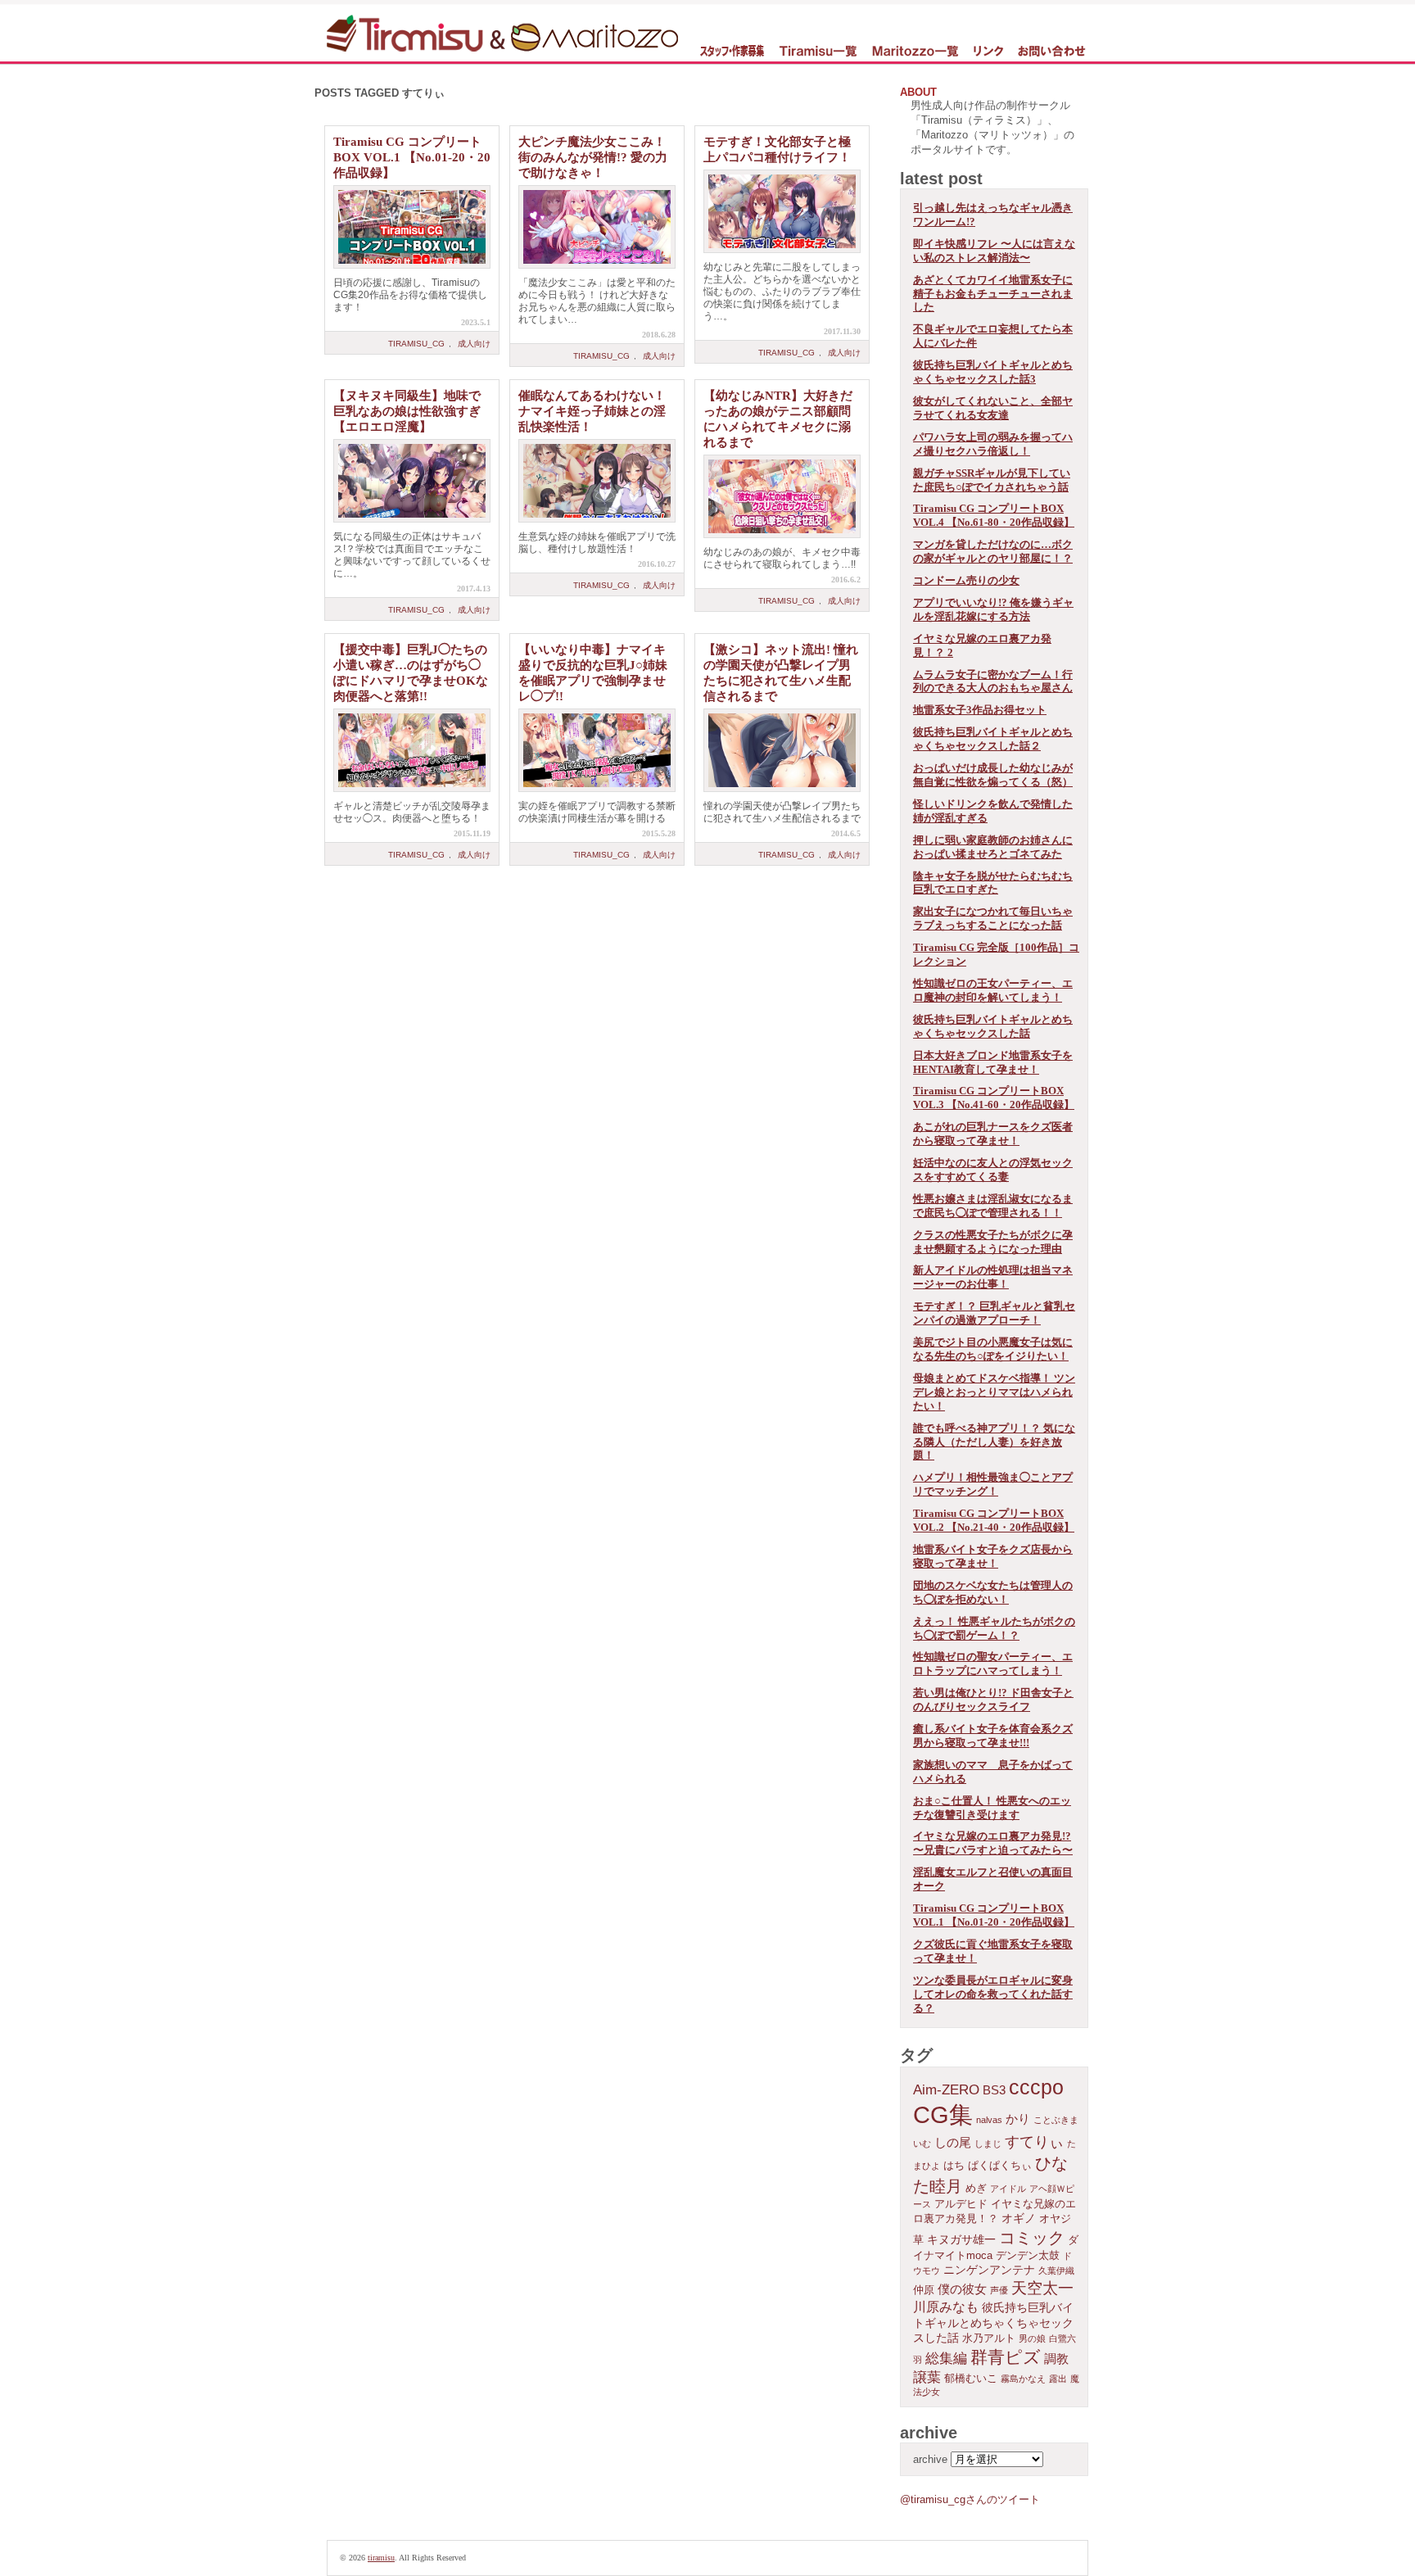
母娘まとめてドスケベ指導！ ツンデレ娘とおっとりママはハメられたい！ (994, 1392)
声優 (999, 2290)
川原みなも (946, 2307)
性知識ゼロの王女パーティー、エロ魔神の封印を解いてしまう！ (993, 990)
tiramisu (381, 2558)
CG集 (943, 2114)
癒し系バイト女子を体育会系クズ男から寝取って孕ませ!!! (993, 1736)
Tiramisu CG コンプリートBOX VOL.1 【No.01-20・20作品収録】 (412, 157)
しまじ (988, 2144)
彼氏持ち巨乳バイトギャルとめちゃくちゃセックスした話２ (993, 739)
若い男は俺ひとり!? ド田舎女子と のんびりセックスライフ (993, 1700)
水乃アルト (989, 2338)
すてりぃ (1034, 2142)
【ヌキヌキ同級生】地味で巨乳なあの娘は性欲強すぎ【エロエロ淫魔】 (407, 411)
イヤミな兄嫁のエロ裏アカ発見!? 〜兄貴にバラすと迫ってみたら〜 (993, 1843)
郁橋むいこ (971, 2379)
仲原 (924, 2290)
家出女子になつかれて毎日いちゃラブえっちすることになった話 (993, 918)
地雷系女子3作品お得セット (980, 710)
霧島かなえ (1023, 2379)
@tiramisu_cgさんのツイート (970, 2499)
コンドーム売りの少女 (966, 580)
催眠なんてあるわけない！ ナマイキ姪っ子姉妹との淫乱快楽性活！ (592, 411)
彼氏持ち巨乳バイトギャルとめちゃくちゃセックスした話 (993, 1026)
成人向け (474, 344)
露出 (1058, 2379)
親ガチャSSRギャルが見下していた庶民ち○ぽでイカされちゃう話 (992, 480)
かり (1018, 2119)
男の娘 (1032, 2338)
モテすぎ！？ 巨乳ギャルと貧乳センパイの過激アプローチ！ (994, 1313)
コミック (1032, 2238)
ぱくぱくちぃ (1000, 2166)
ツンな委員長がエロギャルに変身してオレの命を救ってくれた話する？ (993, 1994)
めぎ (976, 2189)
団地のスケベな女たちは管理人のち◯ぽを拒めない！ (993, 1592)
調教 (1056, 2359)
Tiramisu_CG (416, 344)
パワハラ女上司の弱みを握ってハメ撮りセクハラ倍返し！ (993, 444)
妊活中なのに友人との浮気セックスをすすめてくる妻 (993, 1170)
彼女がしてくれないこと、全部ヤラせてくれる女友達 (993, 408)
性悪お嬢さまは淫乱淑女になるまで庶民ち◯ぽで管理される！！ (993, 1206)
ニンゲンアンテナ (989, 2270)
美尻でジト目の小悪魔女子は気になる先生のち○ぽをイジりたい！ (993, 1349)
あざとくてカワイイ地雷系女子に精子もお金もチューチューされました (993, 294)
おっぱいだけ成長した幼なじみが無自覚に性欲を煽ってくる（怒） (993, 775)
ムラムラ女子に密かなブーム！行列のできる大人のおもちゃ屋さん (993, 681)
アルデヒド (961, 2204)
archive (930, 2459)
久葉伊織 (1056, 2270)
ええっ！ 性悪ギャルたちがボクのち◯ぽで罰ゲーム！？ (994, 1628)
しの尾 (953, 2142)
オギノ (1019, 2218)
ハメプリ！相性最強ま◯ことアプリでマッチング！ (993, 1484)
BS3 (994, 2090)
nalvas (989, 2120)
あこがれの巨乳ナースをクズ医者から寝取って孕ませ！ (993, 1134)
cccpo (1036, 2087)
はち (954, 2166)
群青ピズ (1006, 2357)
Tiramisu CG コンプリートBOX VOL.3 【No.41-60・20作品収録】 (994, 1098)
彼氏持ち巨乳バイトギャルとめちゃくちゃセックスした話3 (993, 372)
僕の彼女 (962, 2289)
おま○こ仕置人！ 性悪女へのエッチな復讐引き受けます (992, 1808)
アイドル (1008, 2189)
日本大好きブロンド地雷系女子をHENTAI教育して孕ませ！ (993, 1062)
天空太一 (1042, 2288)
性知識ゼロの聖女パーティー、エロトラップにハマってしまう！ (993, 1664)
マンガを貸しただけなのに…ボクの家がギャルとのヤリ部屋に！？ (993, 551)
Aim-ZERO (946, 2090)
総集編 (946, 2359)
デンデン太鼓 (1028, 2256)
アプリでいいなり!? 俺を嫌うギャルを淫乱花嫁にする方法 (993, 609)
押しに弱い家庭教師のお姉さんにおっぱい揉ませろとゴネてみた (993, 847)
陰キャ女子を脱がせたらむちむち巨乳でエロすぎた (993, 883)
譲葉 (927, 2377)
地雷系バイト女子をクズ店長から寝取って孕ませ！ (993, 1556)
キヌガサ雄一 (961, 2239)
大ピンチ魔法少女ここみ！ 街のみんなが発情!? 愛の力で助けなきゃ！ (593, 157)
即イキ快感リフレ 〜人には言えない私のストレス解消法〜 (994, 251)
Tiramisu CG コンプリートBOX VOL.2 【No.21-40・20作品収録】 (994, 1520)
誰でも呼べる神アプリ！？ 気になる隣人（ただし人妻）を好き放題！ (994, 1442)
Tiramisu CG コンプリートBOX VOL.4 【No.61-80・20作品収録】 (994, 515)
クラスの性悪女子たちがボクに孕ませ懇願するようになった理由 (993, 1242)
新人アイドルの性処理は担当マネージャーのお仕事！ (993, 1277)
